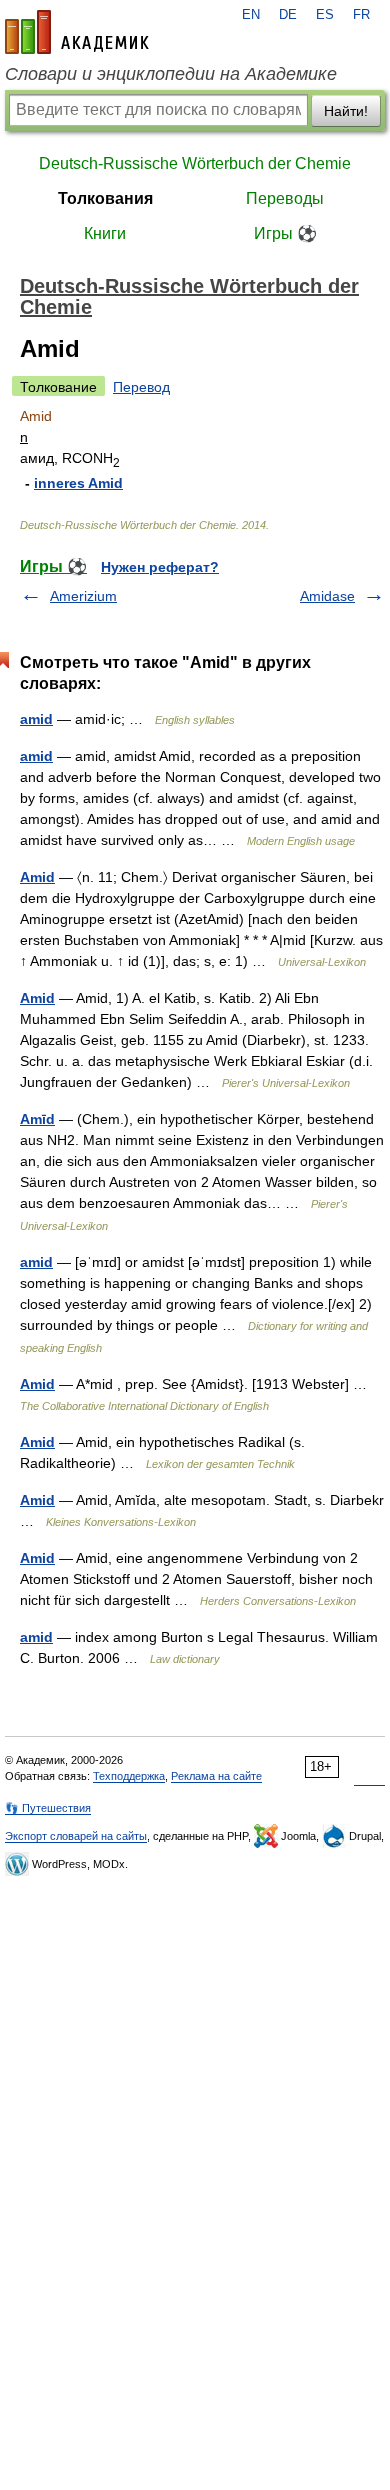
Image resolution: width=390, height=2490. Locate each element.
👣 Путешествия (48, 1808)
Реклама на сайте (216, 1776)
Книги (105, 233)
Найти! (346, 111)
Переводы (285, 198)
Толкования (105, 198)
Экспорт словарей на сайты (76, 1836)
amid (36, 719)
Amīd (37, 1119)
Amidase (327, 596)
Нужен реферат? (160, 567)
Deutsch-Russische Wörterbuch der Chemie (195, 163)
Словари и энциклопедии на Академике (171, 74)
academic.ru (77, 32)
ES (325, 15)
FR (361, 15)
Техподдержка (129, 1776)
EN (251, 15)
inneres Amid (78, 483)
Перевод (141, 387)
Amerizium (83, 596)
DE (288, 15)
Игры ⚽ (285, 233)
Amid (37, 877)
